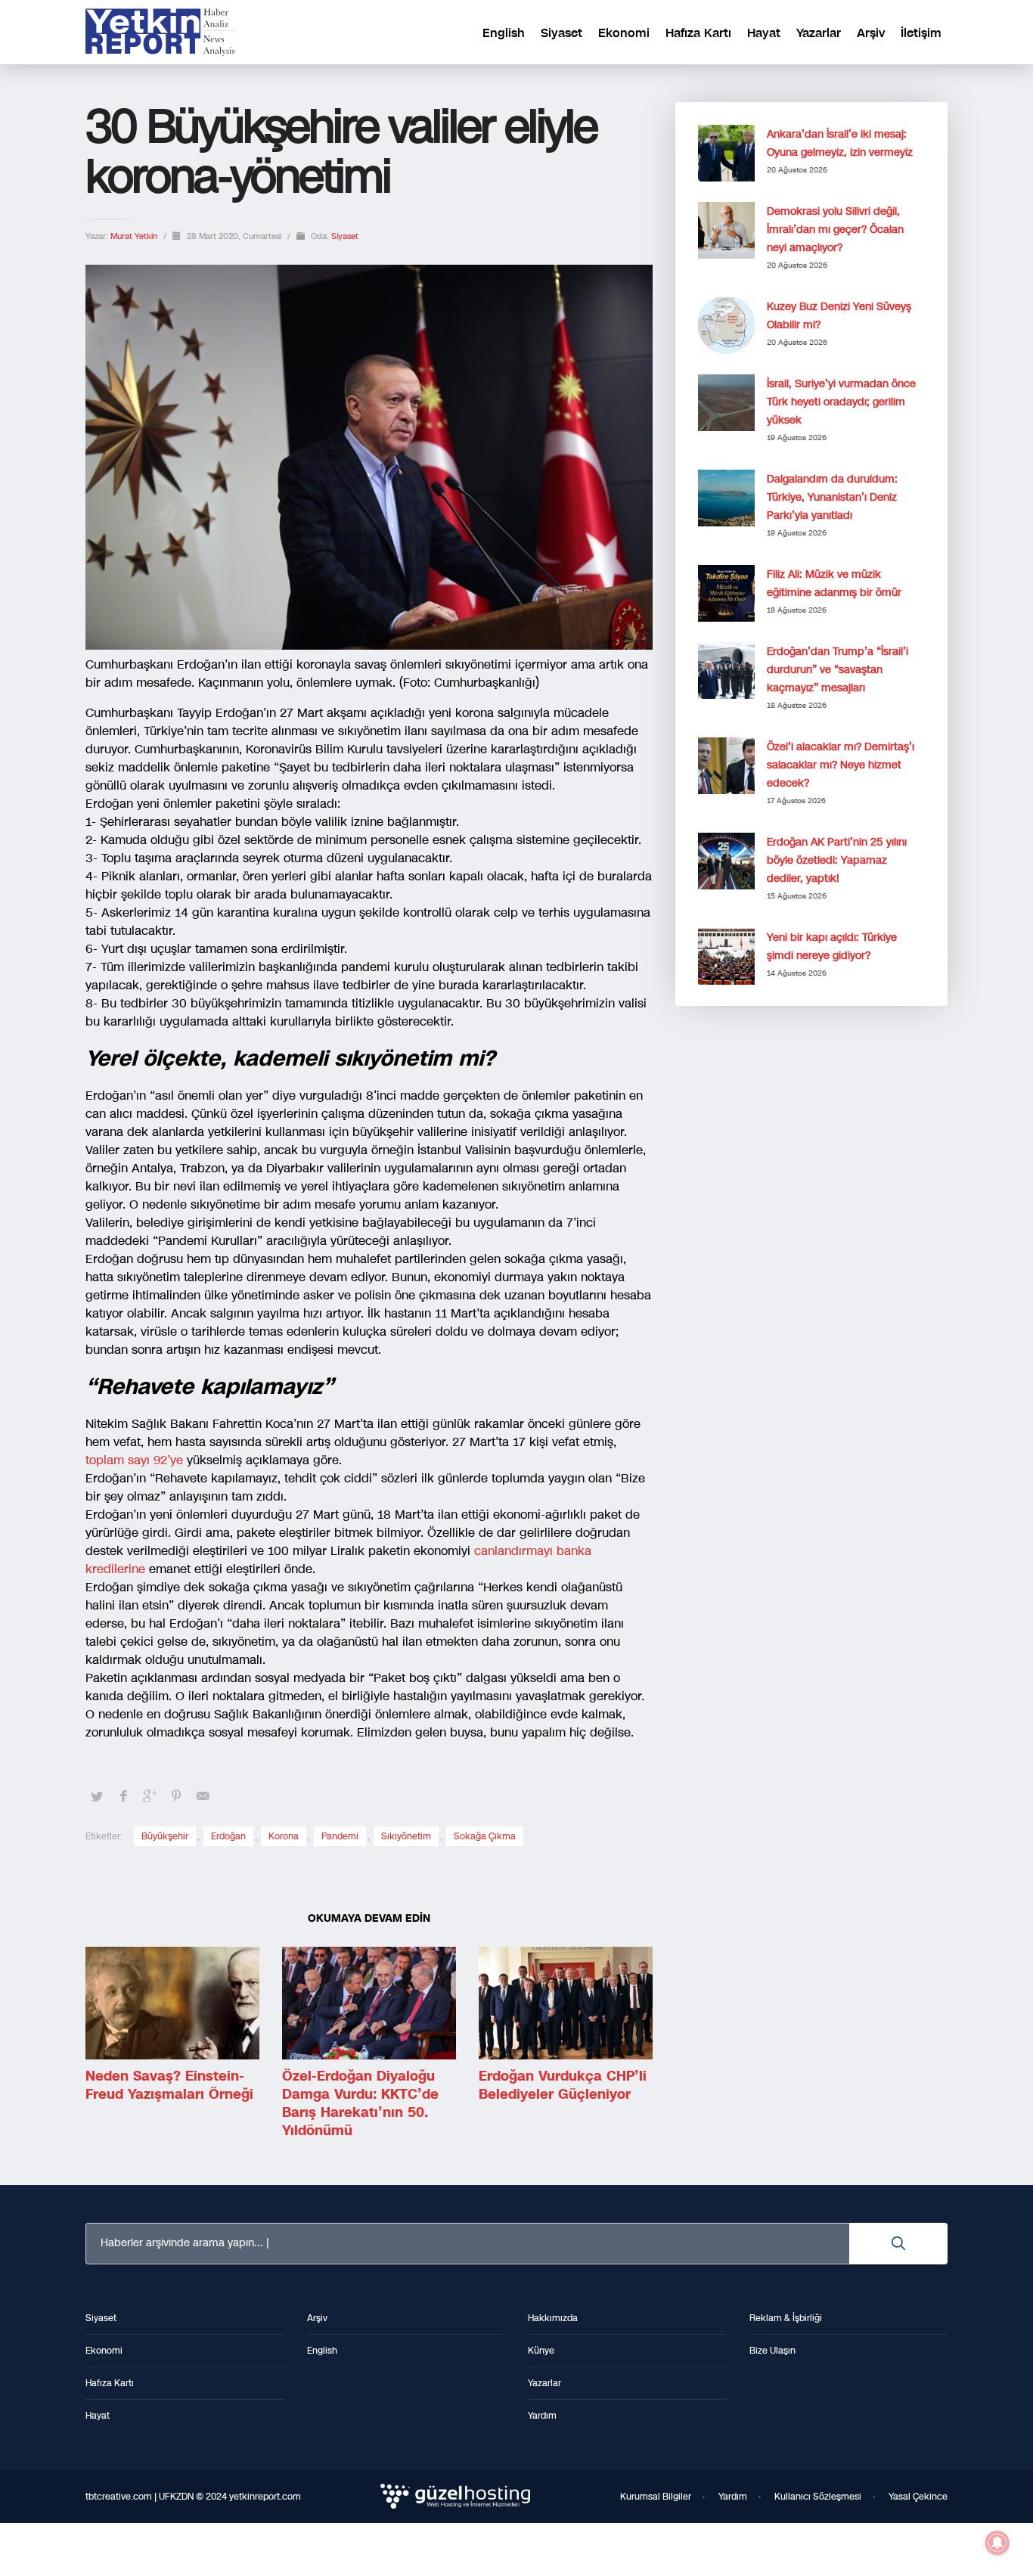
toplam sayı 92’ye (136, 1460)
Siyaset (345, 236)
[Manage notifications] (997, 2543)
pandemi (340, 1836)
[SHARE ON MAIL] (203, 1796)
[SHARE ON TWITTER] (97, 1797)
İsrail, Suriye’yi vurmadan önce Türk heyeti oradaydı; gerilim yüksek (841, 402)
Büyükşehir (165, 1836)
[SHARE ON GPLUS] (150, 1796)
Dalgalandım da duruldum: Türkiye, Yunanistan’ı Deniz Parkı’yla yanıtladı (832, 497)
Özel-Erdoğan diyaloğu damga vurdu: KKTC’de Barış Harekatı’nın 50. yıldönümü (360, 2103)
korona (284, 1836)
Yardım (733, 2497)
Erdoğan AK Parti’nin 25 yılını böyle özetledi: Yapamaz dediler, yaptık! (837, 860)
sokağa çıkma (485, 1836)
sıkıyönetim (406, 1836)
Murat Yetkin (135, 236)
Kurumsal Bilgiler (656, 2497)
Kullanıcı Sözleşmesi (818, 2497)
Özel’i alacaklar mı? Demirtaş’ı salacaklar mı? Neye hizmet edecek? (841, 765)
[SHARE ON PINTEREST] (176, 1796)
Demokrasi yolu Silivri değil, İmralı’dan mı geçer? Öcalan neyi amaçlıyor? (835, 230)
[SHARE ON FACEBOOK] (123, 1796)
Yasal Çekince (918, 2497)
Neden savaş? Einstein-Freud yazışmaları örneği (169, 2085)
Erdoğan (228, 1836)
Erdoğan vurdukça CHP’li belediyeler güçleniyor (563, 2085)
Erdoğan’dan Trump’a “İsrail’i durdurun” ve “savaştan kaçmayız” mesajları (838, 670)
